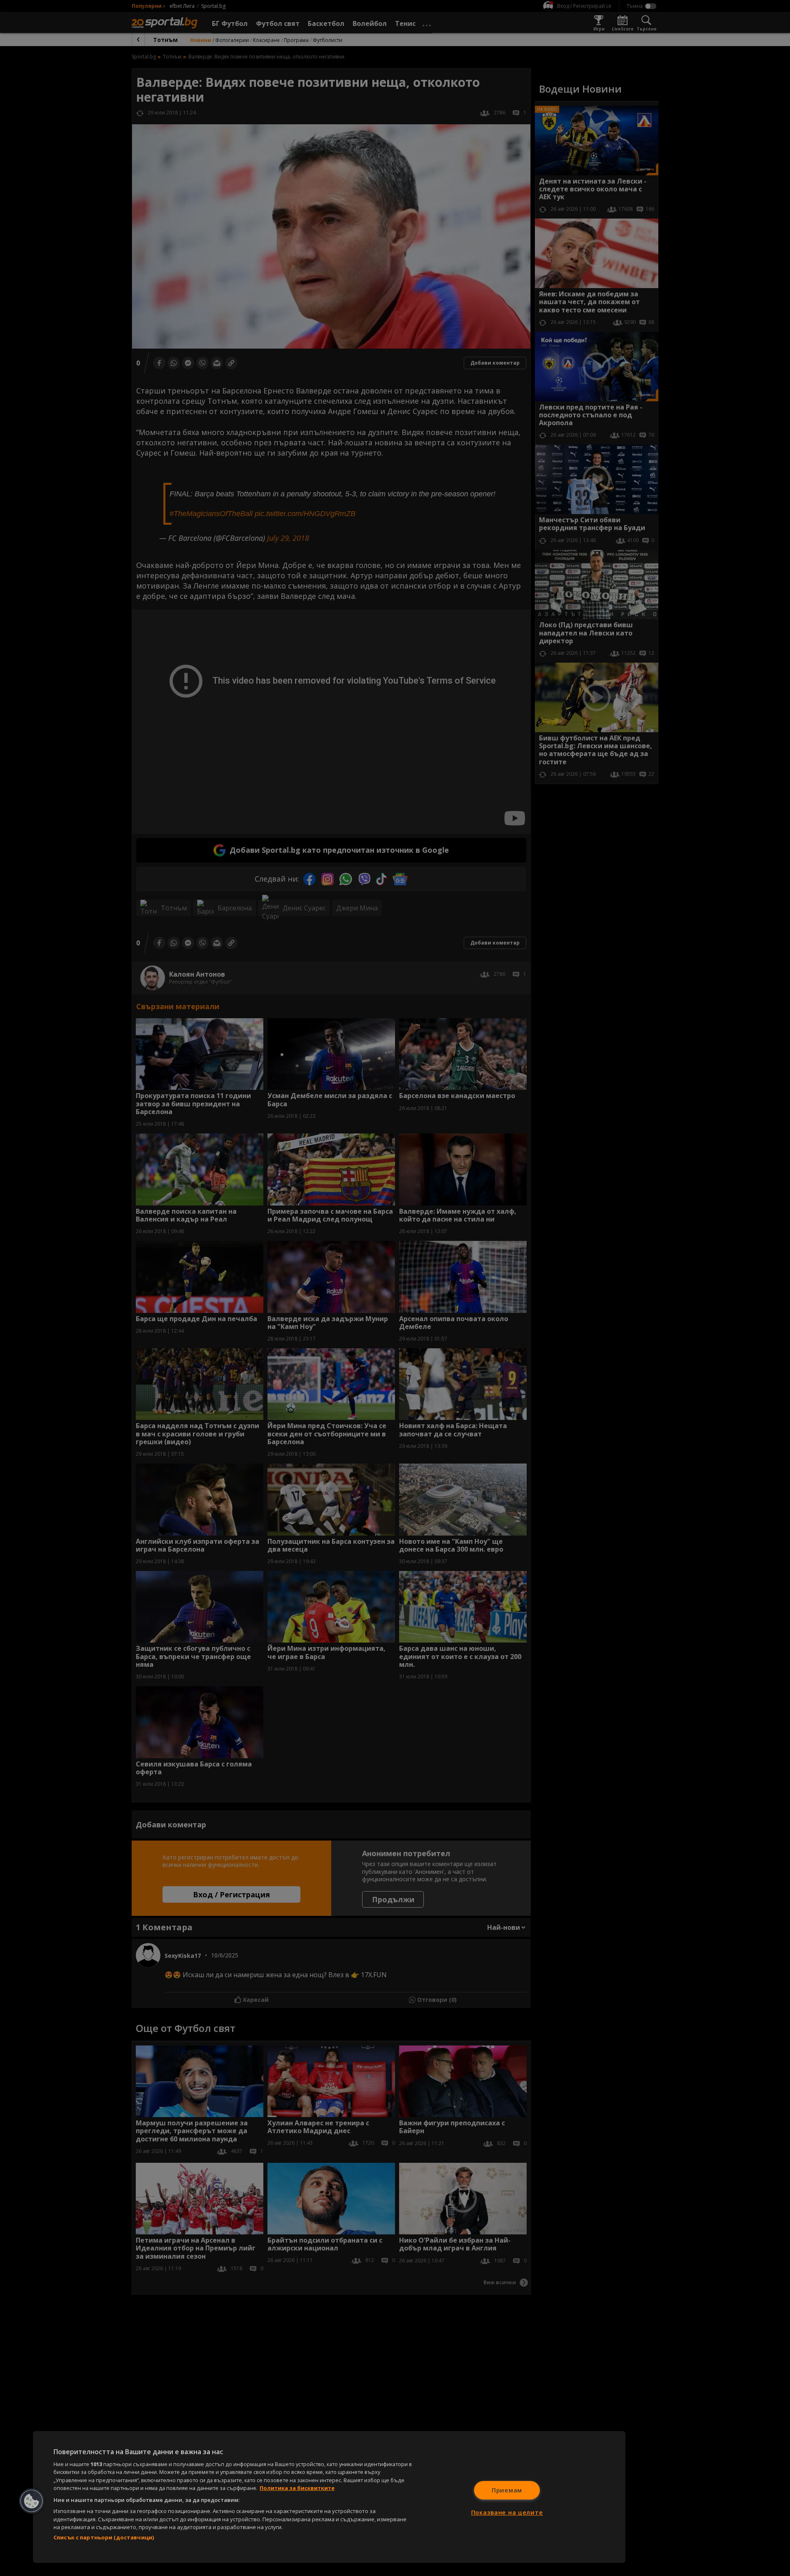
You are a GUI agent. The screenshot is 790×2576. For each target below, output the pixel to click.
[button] (32, 2501)
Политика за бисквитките (297, 2488)
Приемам (507, 2490)
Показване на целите (507, 2512)
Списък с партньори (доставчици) (104, 2537)
